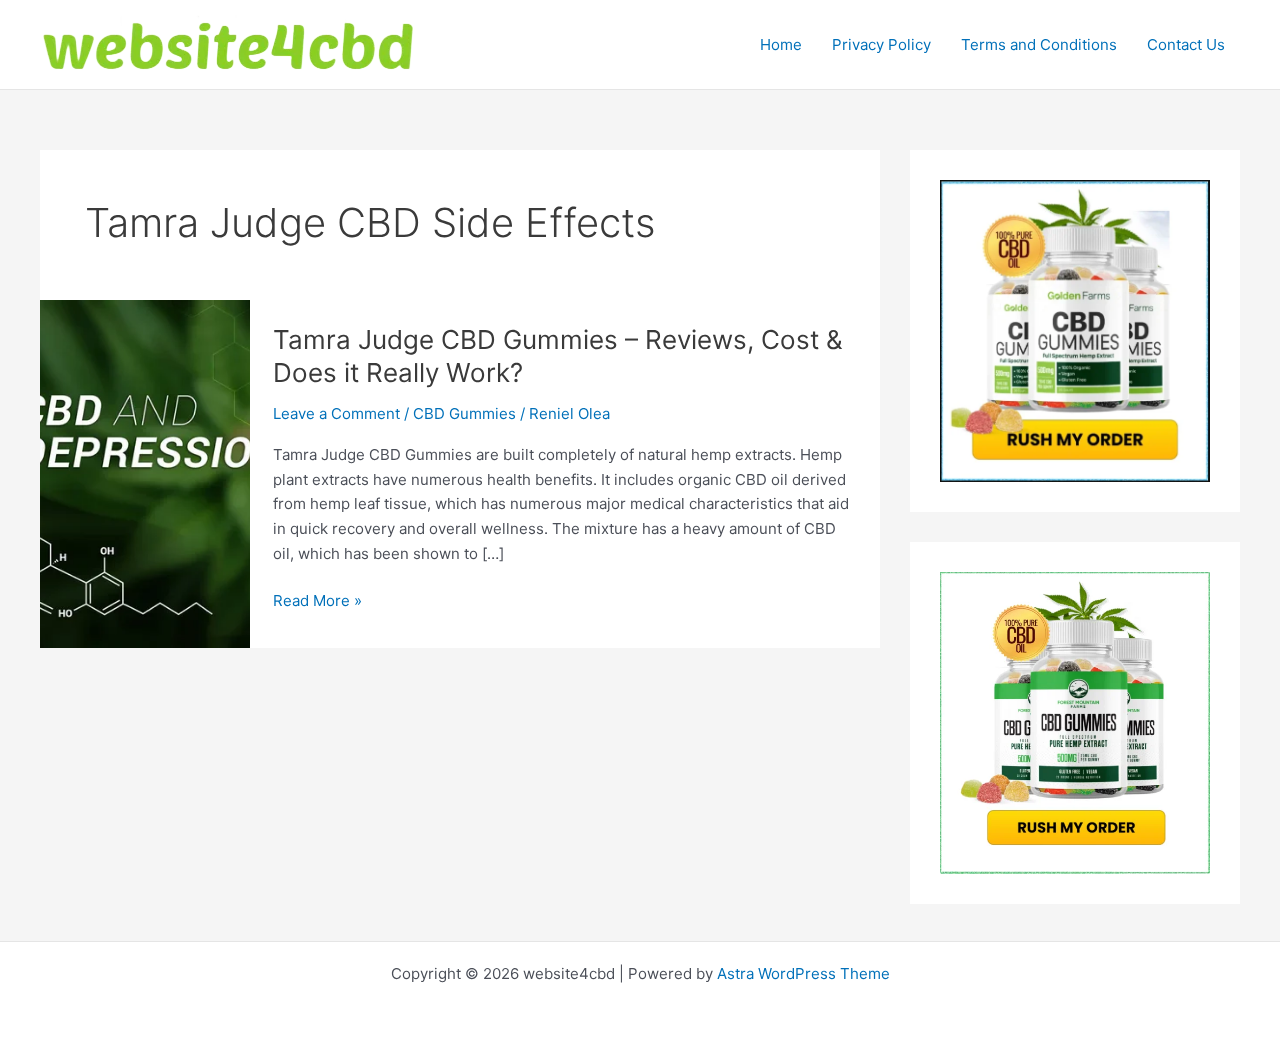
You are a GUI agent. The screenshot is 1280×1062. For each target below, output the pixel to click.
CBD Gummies (464, 413)
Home (781, 44)
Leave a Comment (336, 413)
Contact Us (1186, 44)
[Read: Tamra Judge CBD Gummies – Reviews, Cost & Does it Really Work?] (145, 472)
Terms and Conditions (1039, 44)
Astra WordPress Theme (803, 973)
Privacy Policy (881, 44)
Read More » (317, 602)
